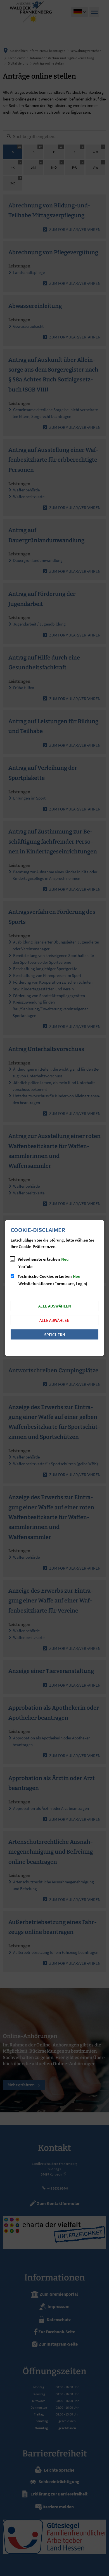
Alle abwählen (54, 1320)
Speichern (55, 1335)
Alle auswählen (55, 1306)
